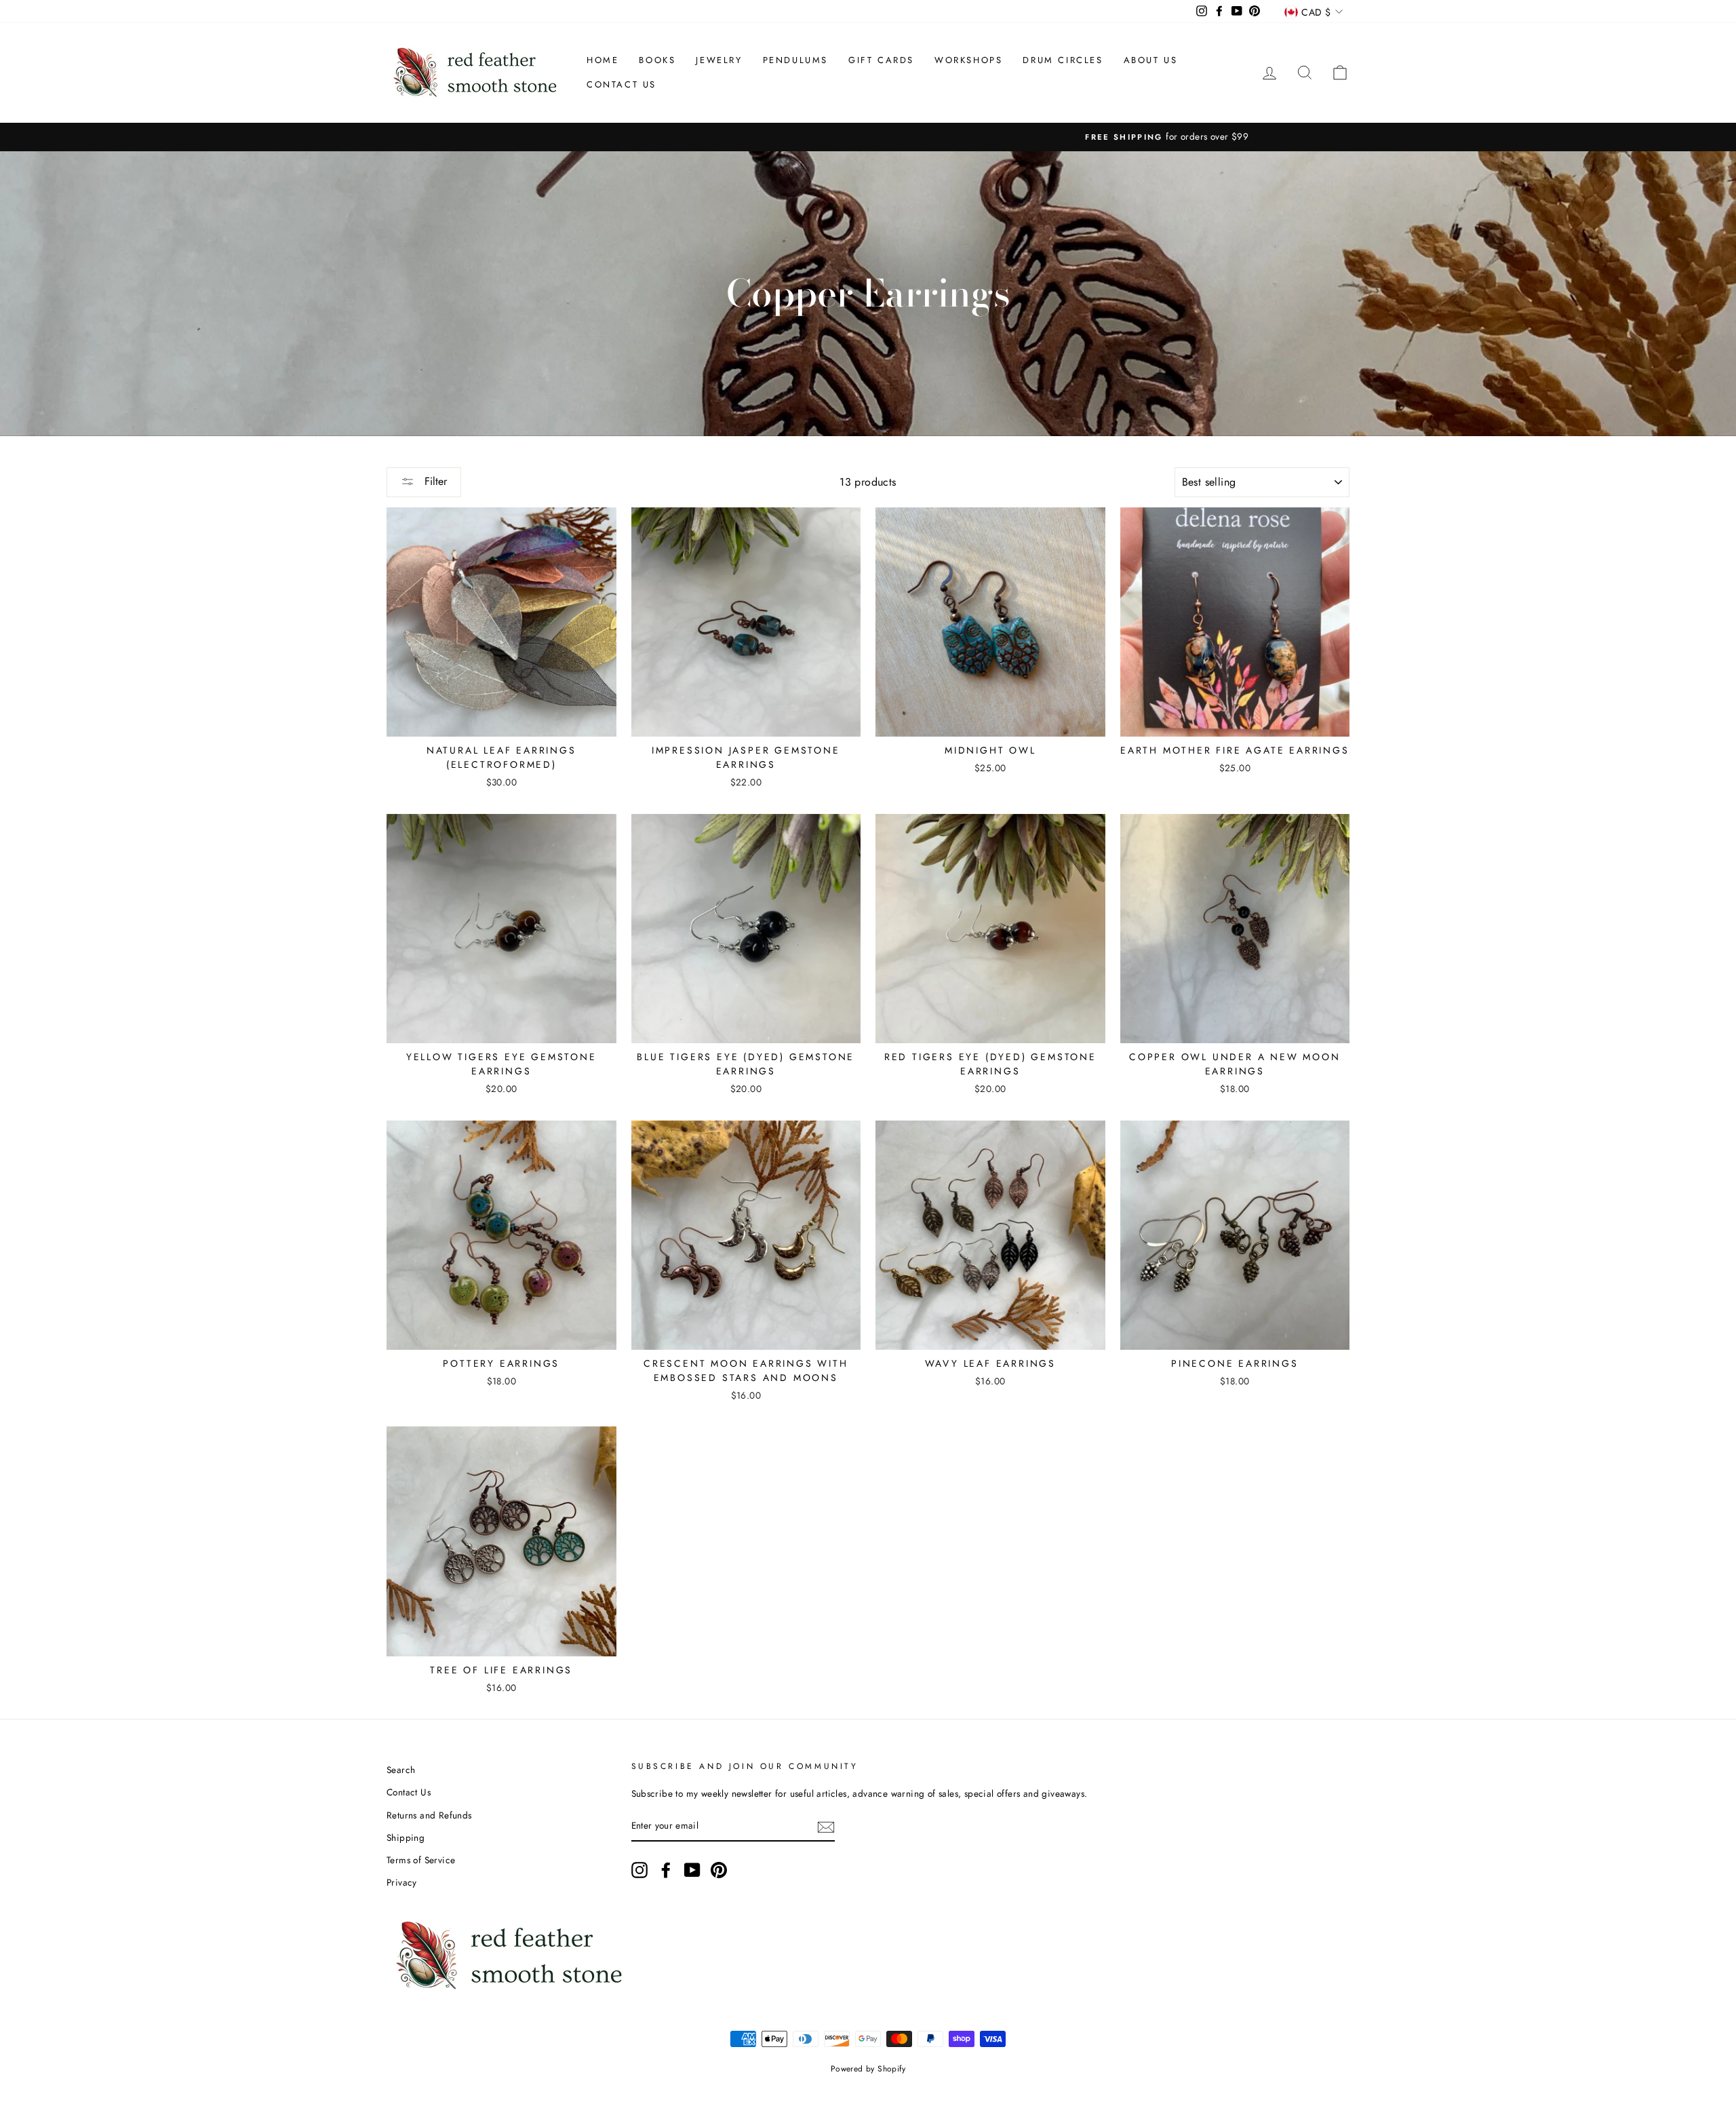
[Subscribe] (826, 1827)
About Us (1151, 60)
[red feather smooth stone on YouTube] (692, 1870)
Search (401, 1770)
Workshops (968, 60)
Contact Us (622, 84)
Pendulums (795, 60)
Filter (434, 481)
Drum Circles (1063, 60)
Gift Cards (881, 60)
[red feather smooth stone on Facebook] (666, 1870)
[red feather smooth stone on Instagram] (639, 1870)
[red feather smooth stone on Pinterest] (719, 1870)
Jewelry (719, 60)
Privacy (402, 1882)
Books (657, 60)
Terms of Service (421, 1860)
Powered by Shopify (868, 2069)
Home (603, 60)
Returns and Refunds (429, 1815)
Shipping (406, 1837)
